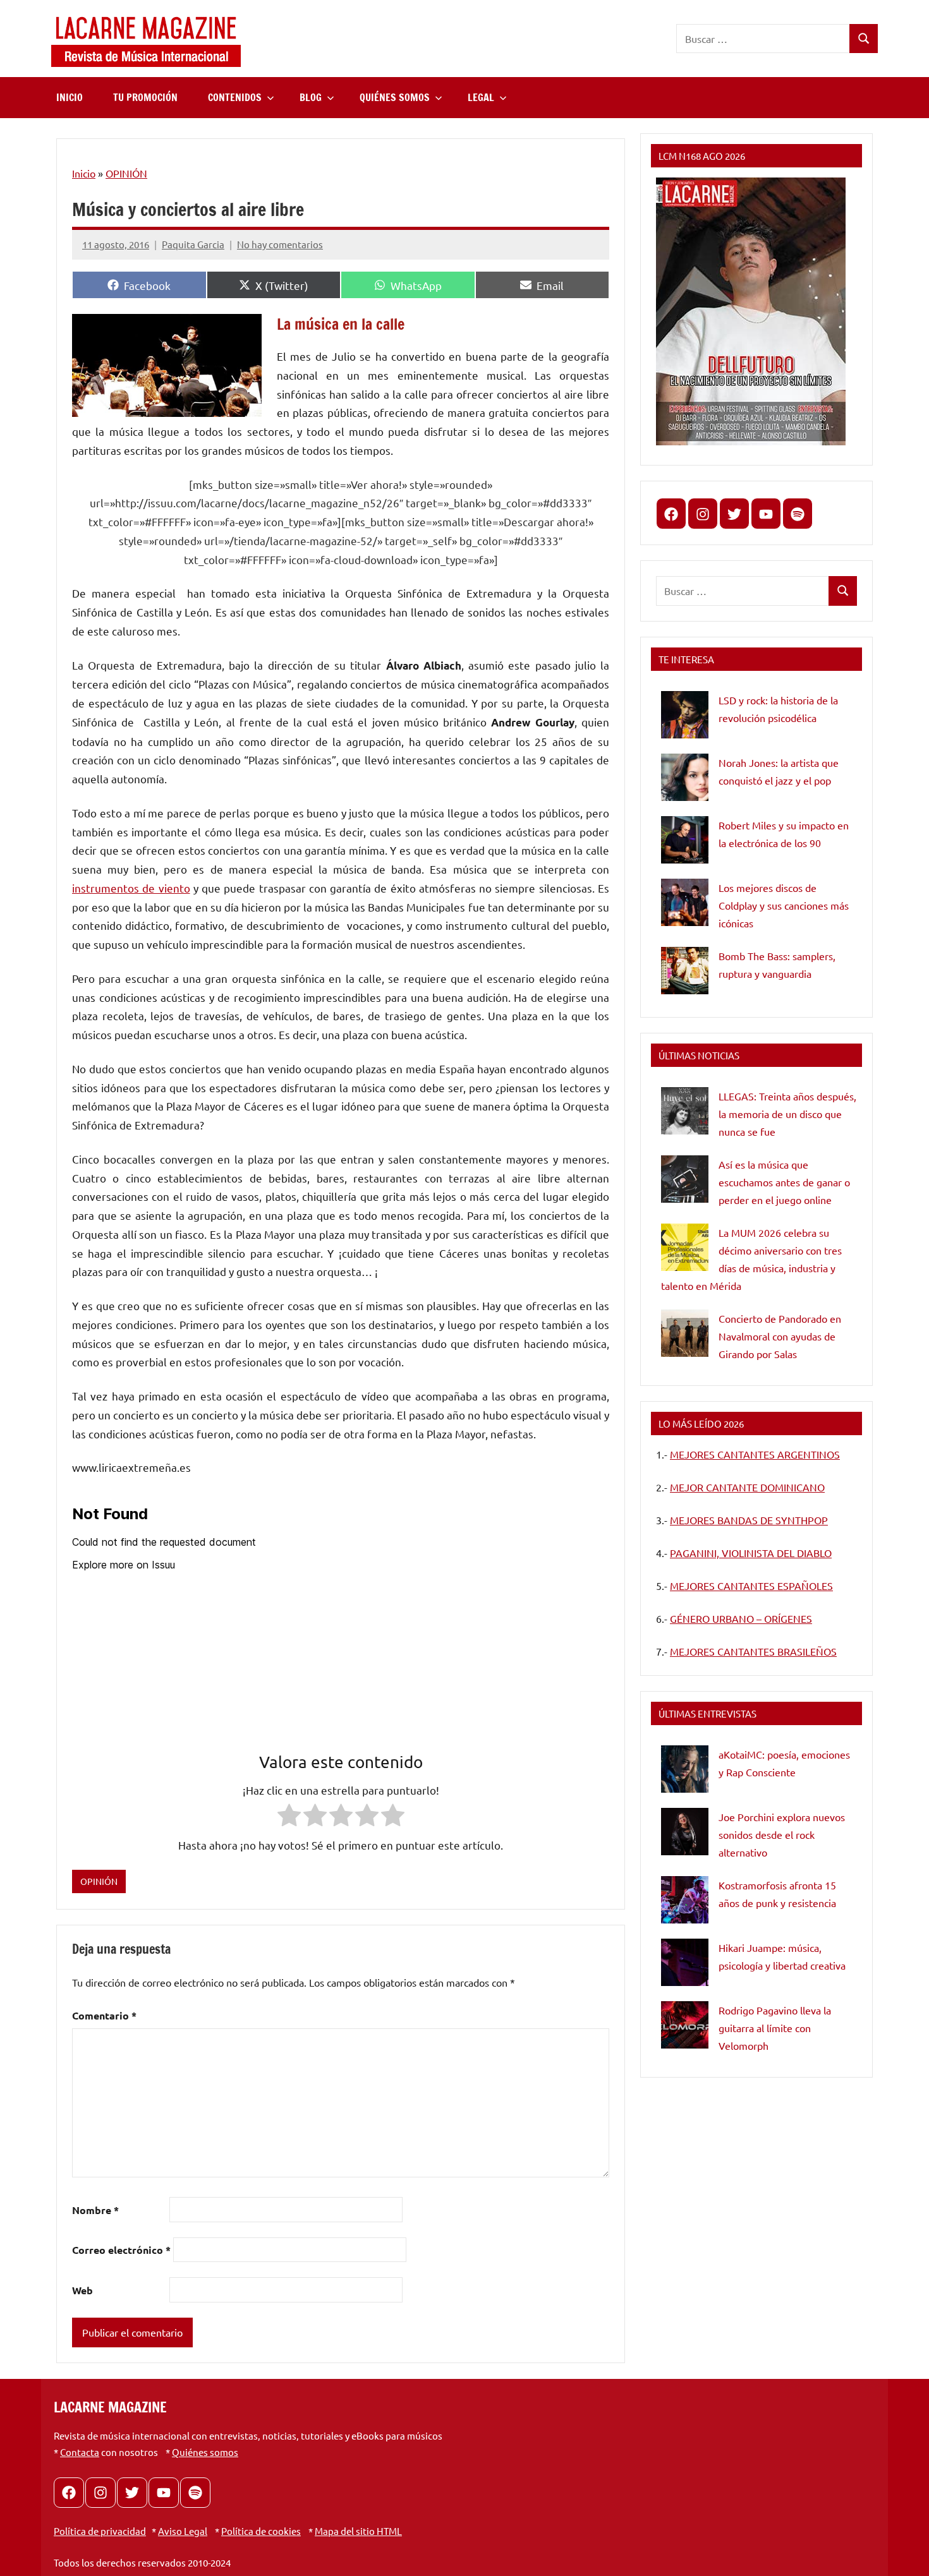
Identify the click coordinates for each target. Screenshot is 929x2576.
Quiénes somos (205, 2452)
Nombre (95, 2210)
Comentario (104, 2015)
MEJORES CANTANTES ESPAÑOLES (751, 1586)
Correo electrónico (121, 2250)
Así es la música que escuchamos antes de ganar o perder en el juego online (784, 1182)
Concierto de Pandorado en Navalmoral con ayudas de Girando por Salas (780, 1336)
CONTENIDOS (235, 97)
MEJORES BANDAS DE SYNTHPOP (749, 1520)
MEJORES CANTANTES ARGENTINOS (755, 1454)
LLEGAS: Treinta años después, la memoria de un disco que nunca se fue (787, 1114)
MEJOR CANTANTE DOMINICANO (747, 1487)
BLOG (311, 97)
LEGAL (481, 97)
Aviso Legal (183, 2531)
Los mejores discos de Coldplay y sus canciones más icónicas (784, 905)
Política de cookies (261, 2531)
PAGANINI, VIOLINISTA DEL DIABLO (751, 1553)
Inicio (84, 173)
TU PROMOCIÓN (145, 97)
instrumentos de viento (131, 888)
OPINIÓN (126, 173)
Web (82, 2290)
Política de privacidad (100, 2531)
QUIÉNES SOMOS (395, 97)
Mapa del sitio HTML (358, 2531)
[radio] (289, 1818)
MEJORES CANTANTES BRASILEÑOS (753, 1651)
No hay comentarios (280, 244)
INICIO (70, 97)
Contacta (80, 2452)
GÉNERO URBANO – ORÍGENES (741, 1618)
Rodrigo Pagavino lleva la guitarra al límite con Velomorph (775, 2028)
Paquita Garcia (193, 244)
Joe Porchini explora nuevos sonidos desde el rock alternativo (782, 1834)
